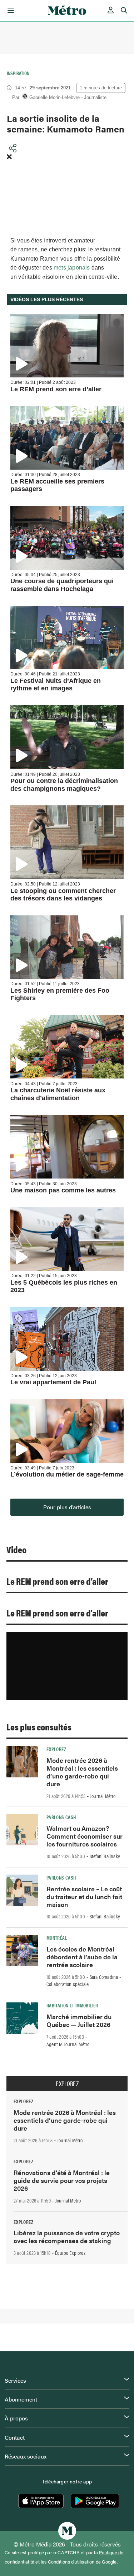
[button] (9, 11)
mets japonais (73, 268)
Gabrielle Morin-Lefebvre (54, 97)
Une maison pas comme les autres (63, 1190)
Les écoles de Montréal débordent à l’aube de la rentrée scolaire (82, 1957)
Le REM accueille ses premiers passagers (57, 485)
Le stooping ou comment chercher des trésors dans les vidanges (63, 895)
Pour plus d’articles (67, 1507)
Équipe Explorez (70, 2253)
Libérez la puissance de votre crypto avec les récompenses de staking (67, 2237)
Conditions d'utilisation (71, 2562)
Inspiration (18, 73)
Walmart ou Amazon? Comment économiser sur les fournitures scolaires (85, 1836)
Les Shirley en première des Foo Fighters (60, 994)
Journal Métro (103, 1796)
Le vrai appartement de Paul (53, 1382)
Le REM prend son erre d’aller (56, 389)
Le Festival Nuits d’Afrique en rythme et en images (56, 685)
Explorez (56, 1749)
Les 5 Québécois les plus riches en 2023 (64, 1286)
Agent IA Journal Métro (68, 2044)
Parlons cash (61, 1817)
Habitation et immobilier (72, 2005)
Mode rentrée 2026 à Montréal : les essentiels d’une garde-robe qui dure (82, 1772)
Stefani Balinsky (105, 1856)
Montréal (57, 1938)
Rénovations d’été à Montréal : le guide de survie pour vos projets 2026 (62, 2180)
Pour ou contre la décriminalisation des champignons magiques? (64, 785)
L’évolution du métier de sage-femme (67, 1474)
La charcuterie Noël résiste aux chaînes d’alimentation (58, 1094)
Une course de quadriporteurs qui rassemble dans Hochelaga (62, 585)
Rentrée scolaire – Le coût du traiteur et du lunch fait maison (84, 1896)
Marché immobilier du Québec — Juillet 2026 (79, 2020)
